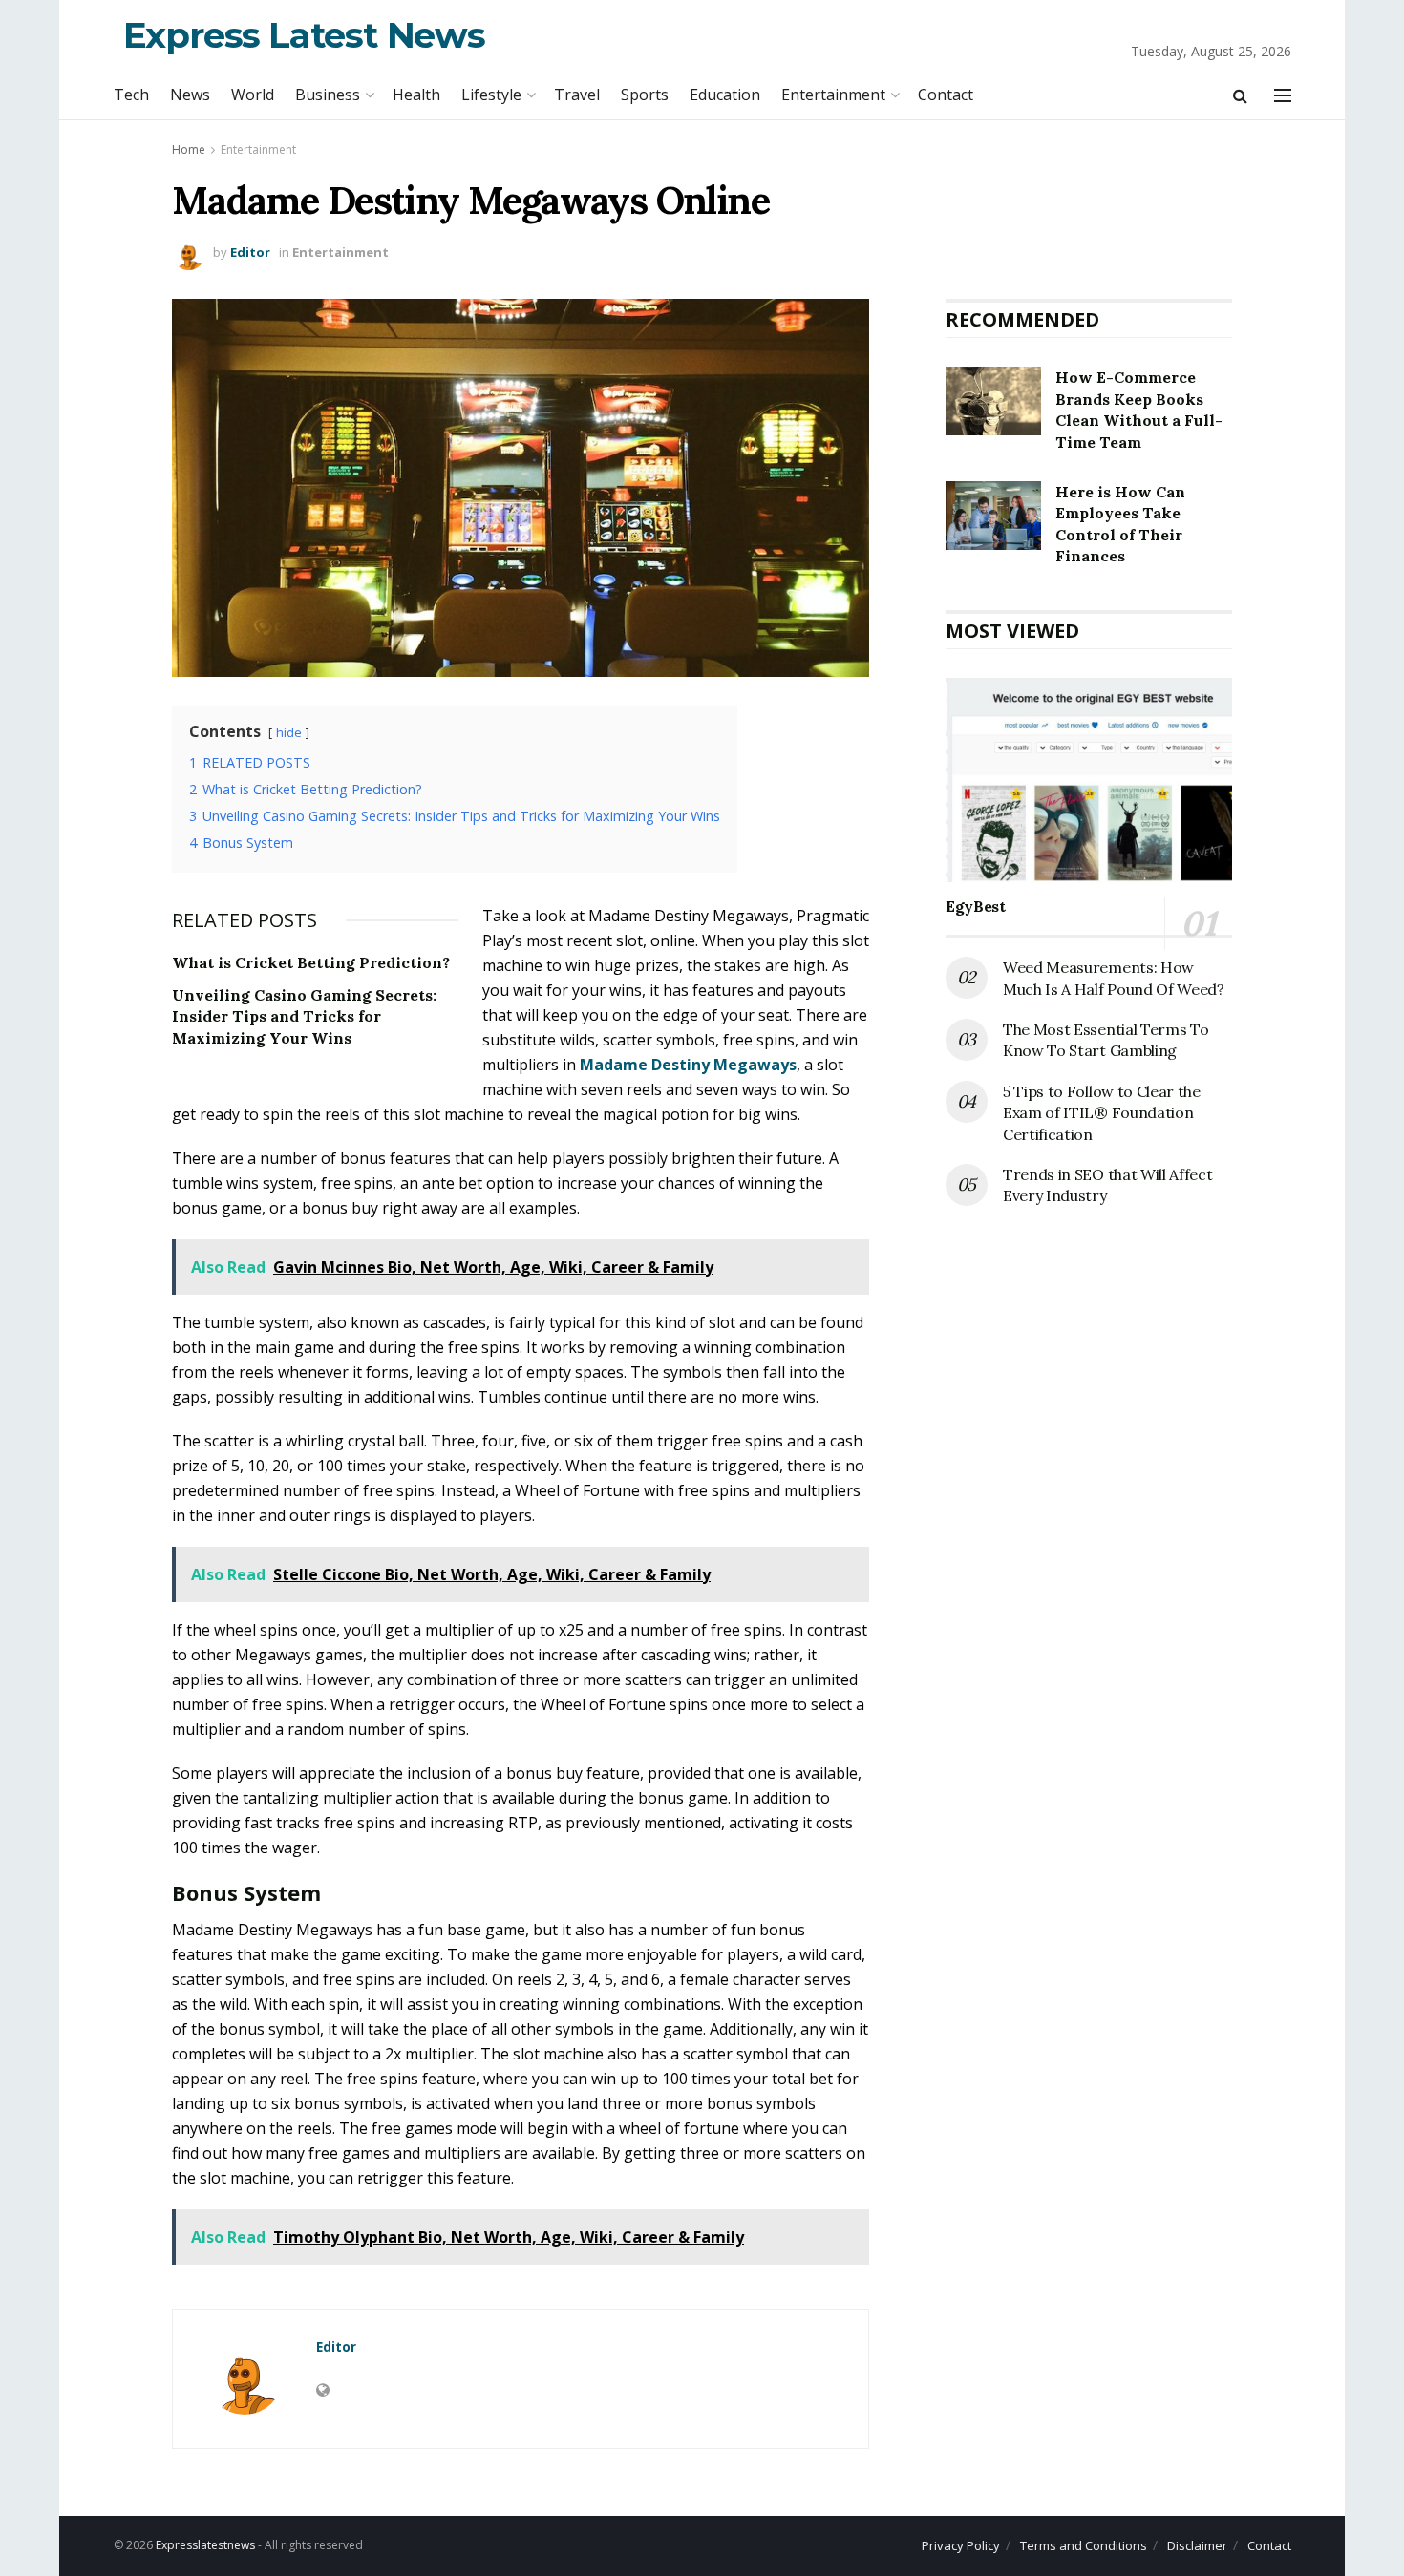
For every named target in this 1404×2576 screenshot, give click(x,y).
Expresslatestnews (205, 2545)
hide (289, 732)
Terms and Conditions (1084, 2545)
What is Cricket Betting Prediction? (311, 962)
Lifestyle (491, 95)
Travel (577, 95)
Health (416, 95)
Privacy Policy (961, 2545)
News (190, 95)
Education (725, 95)
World (253, 95)
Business (328, 95)
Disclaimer (1197, 2545)
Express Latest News (304, 35)
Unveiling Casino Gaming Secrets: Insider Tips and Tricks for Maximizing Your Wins (304, 1016)
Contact (946, 95)
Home (189, 149)
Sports (645, 95)
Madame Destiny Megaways (688, 1065)
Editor (250, 252)
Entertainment (833, 95)
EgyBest (976, 906)
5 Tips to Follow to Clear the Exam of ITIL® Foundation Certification (1102, 1113)
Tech (131, 95)
